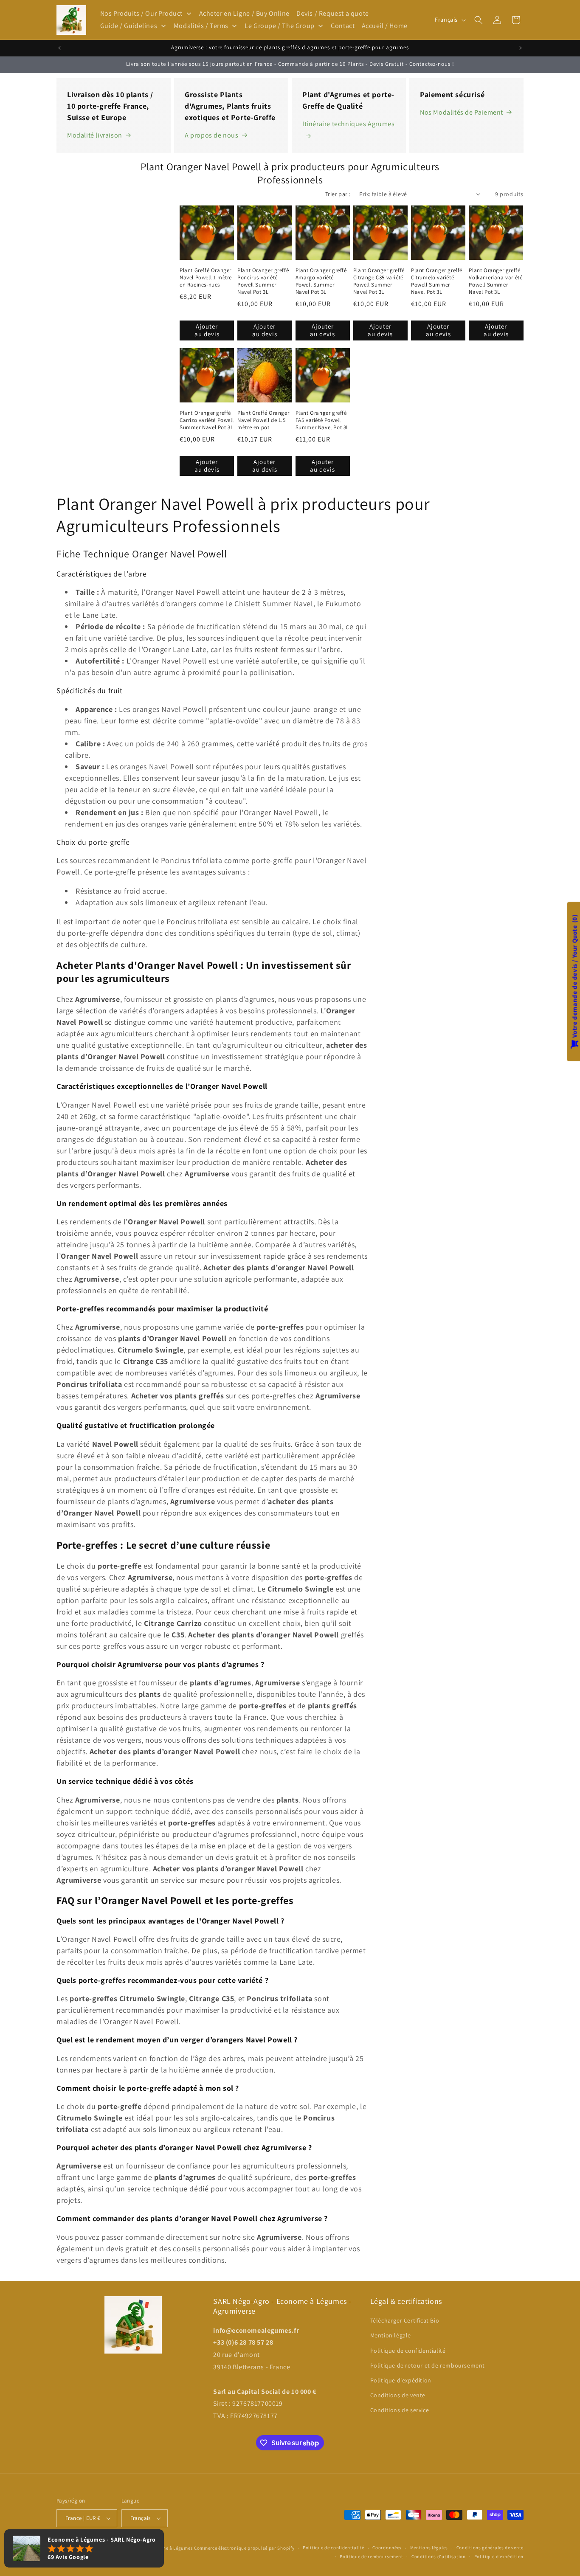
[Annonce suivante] (521, 48)
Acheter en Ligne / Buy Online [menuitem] (244, 13)
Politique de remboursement (371, 2556)
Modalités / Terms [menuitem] (201, 26)
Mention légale (391, 2335)
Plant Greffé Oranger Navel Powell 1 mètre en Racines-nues (206, 278)
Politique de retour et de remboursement (428, 2365)
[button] (479, 20)
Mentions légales (429, 2548)
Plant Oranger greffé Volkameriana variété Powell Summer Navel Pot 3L (496, 281)
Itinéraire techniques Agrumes (348, 124)
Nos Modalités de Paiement (462, 112)
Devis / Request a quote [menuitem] (333, 13)
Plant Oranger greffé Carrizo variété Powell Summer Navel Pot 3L (207, 420)
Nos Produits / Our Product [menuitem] (142, 13)
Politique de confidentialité (408, 2351)
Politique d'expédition (401, 2380)
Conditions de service (400, 2410)
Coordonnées (387, 2548)
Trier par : (338, 194)
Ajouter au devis (207, 330)
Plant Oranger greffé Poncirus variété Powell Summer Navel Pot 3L (263, 281)
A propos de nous (212, 135)
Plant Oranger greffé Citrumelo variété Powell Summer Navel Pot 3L (437, 281)
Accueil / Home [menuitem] (385, 26)
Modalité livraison (95, 135)
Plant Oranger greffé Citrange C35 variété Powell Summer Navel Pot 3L (379, 281)
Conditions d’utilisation (439, 2556)
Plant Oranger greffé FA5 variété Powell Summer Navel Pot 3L (322, 420)
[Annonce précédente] (59, 48)
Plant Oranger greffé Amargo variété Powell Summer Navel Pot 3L (321, 281)
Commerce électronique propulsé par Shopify (244, 2548)
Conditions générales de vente (490, 2548)
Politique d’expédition (499, 2556)
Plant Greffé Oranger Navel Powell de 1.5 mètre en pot (263, 420)
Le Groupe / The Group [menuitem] (280, 26)
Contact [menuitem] (343, 26)
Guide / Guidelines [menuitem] (129, 26)
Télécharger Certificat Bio (405, 2320)
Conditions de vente (398, 2395)
